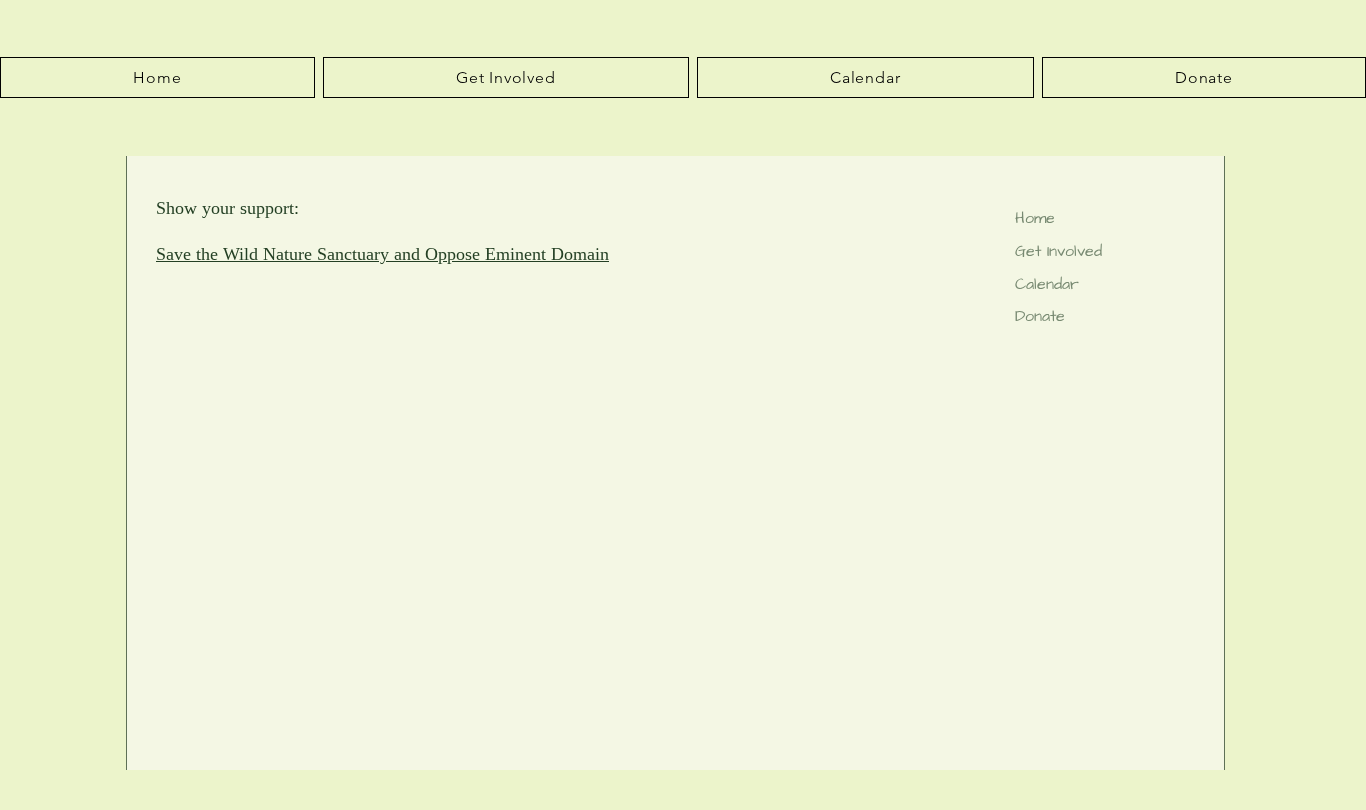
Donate (1040, 316)
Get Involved (1058, 251)
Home (1035, 218)
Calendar (1047, 284)
